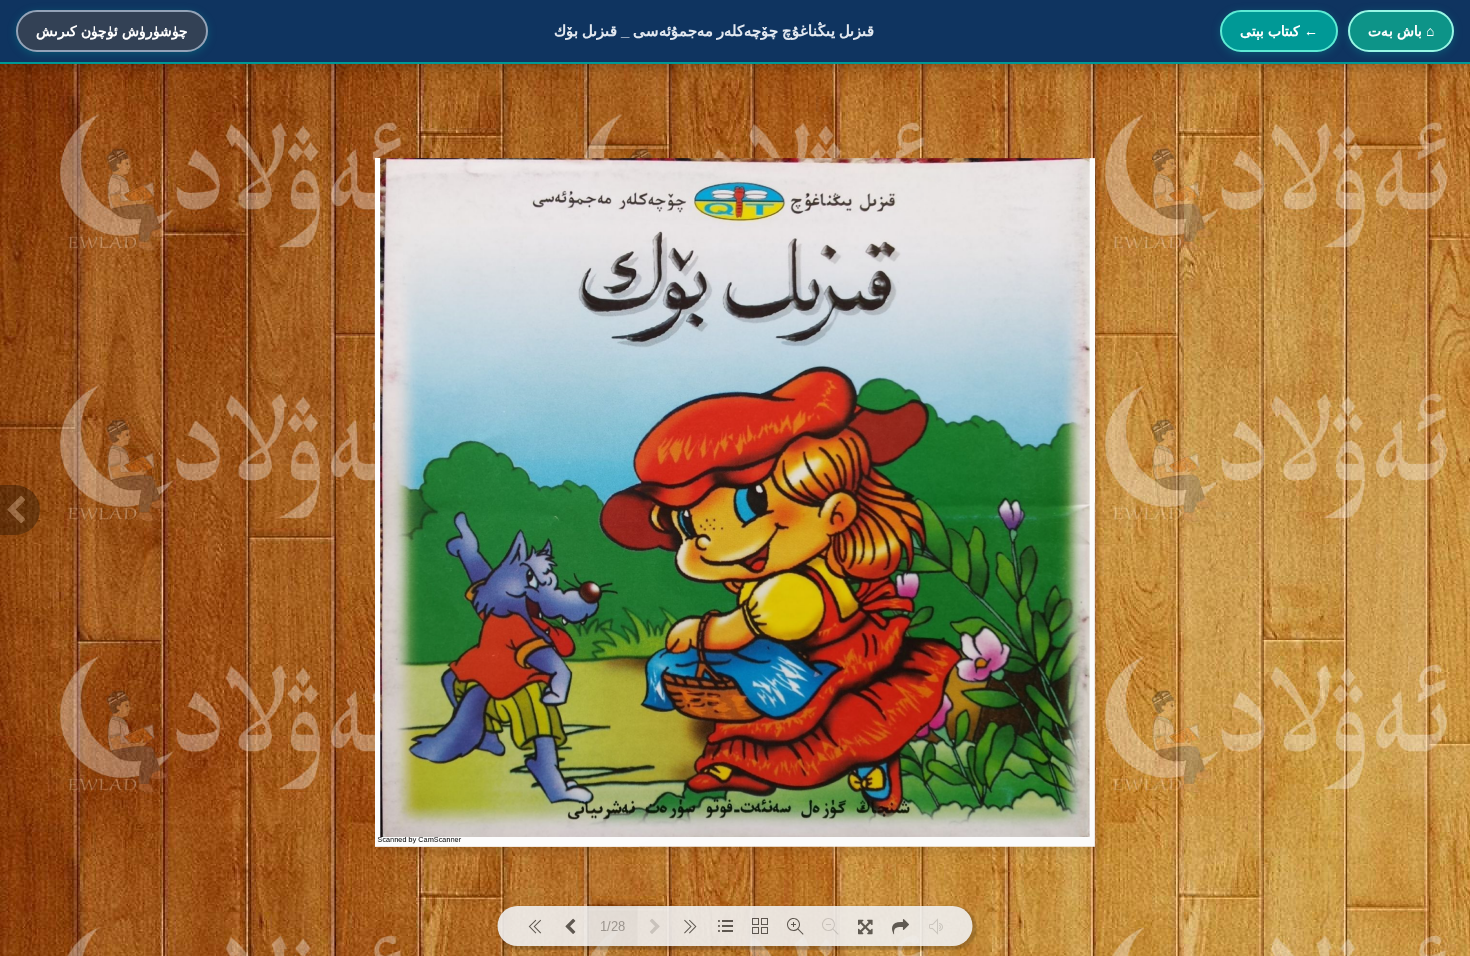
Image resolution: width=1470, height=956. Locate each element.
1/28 (612, 926)
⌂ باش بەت (1401, 31)
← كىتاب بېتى (1279, 31)
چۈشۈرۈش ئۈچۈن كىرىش (112, 31)
